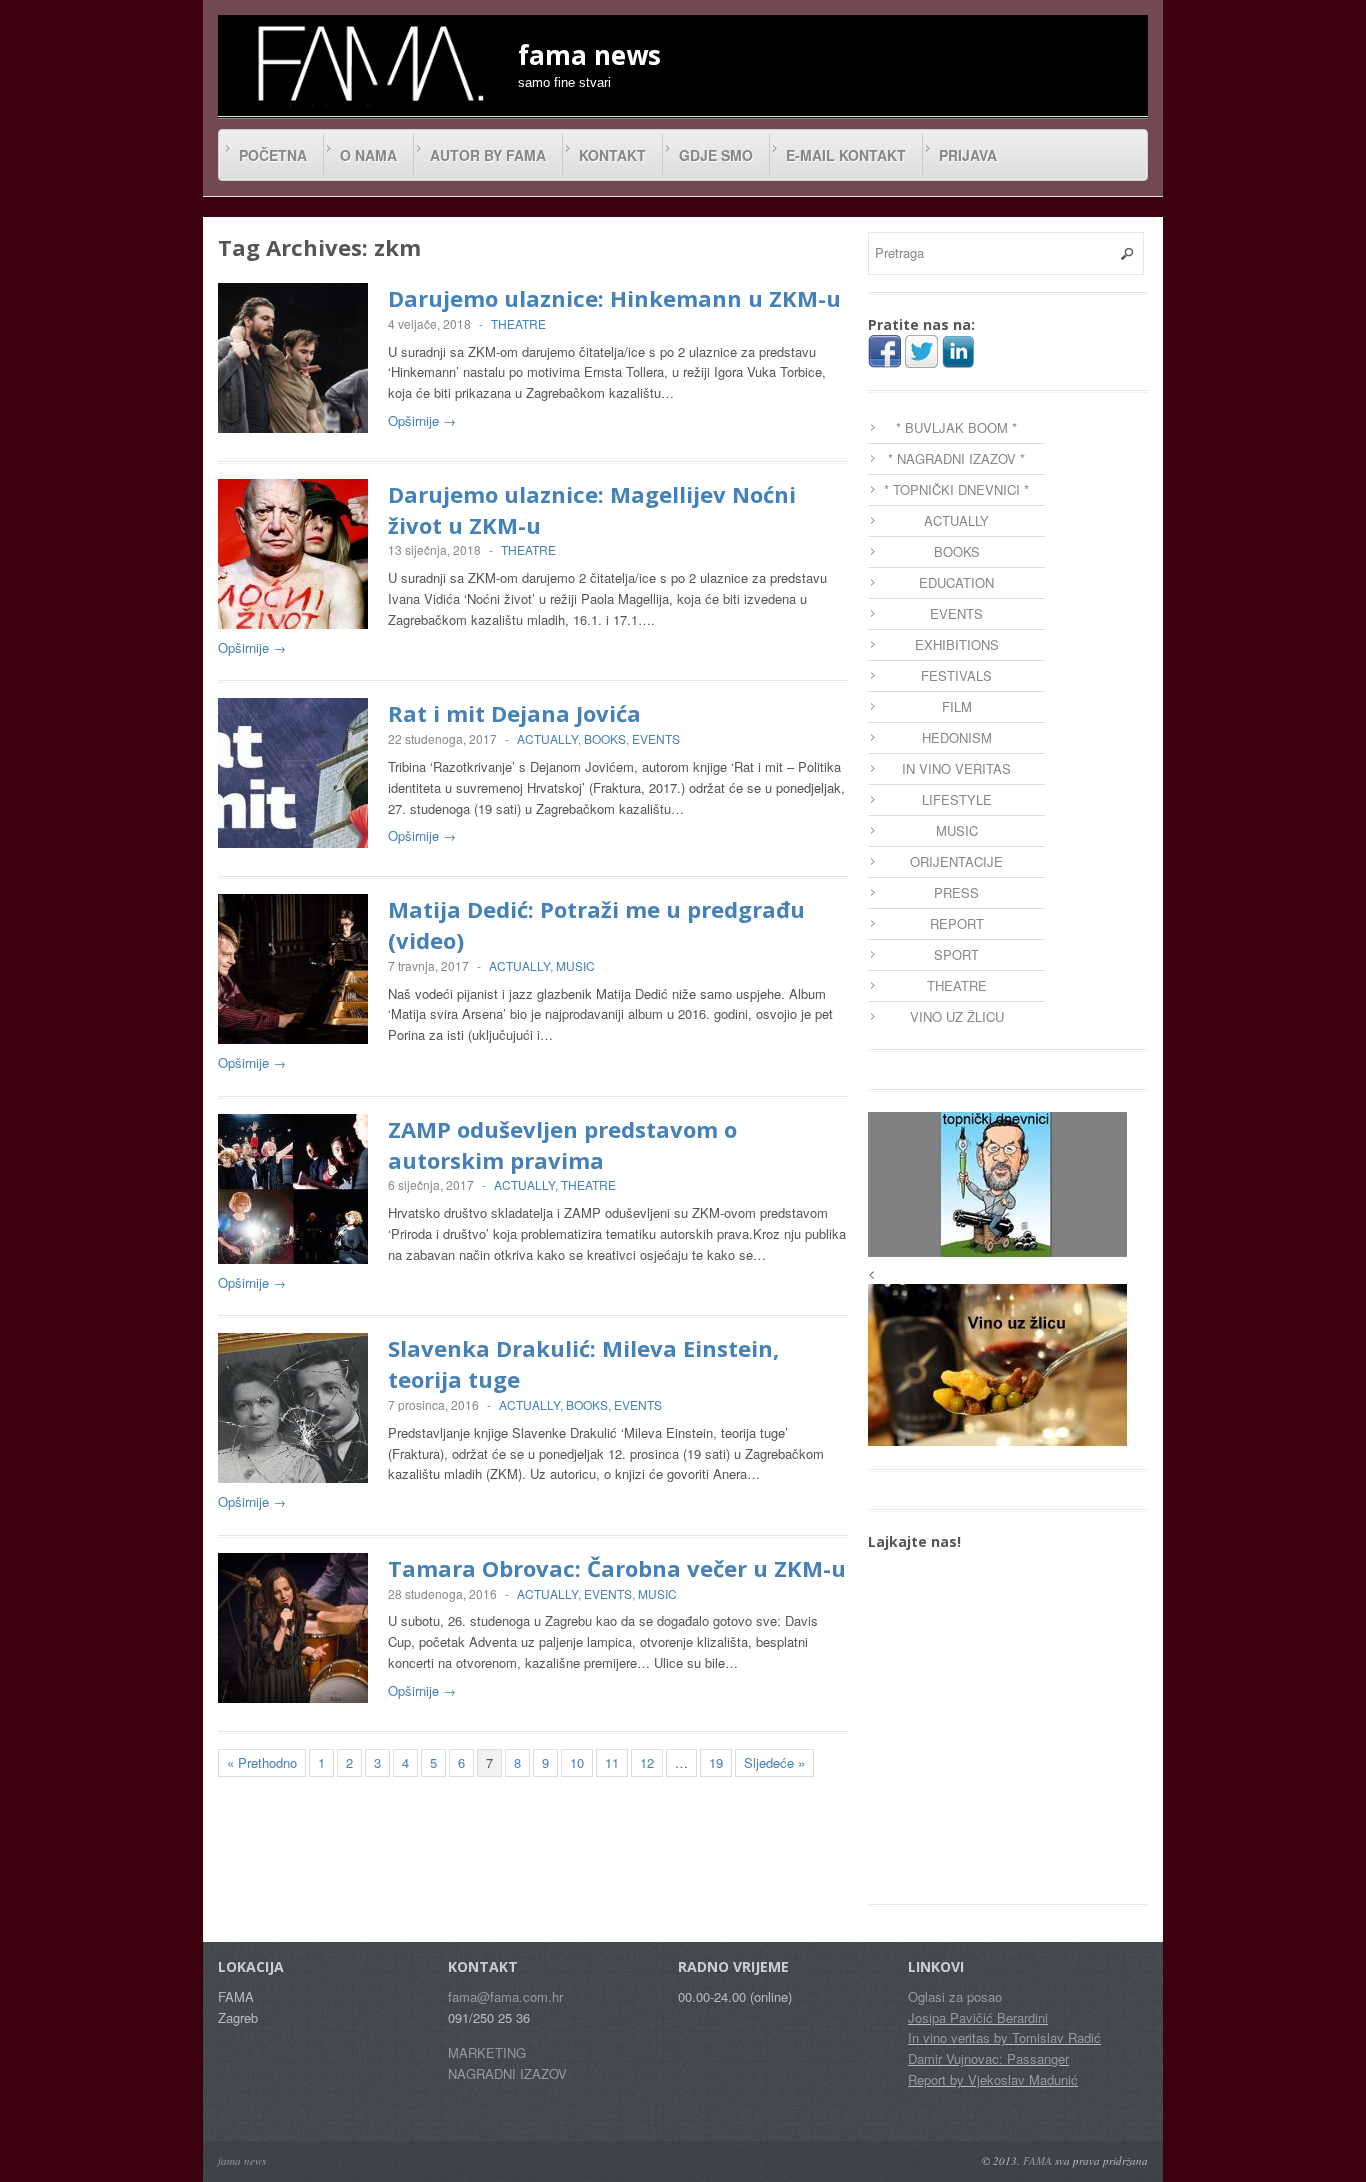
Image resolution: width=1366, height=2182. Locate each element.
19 (716, 1762)
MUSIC (575, 965)
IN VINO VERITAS (956, 768)
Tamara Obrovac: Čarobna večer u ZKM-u (617, 1568)
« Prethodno (262, 1762)
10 (577, 1762)
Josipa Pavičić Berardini (978, 2017)
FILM (957, 706)
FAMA (1037, 2160)
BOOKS (605, 738)
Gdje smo (716, 155)
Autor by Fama (488, 155)
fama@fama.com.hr (505, 1996)
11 (612, 1762)
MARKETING (487, 2052)
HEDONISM (957, 737)
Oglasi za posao (955, 1996)
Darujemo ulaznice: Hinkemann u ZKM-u (614, 298)
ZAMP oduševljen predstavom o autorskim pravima (562, 1144)
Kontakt (612, 155)
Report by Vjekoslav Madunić (993, 2079)
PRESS (956, 892)
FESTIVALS (956, 675)
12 (647, 1762)
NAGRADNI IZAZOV (507, 2073)
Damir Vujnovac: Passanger (988, 2058)
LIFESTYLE (957, 799)
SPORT (956, 954)
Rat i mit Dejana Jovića (514, 713)
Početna (273, 155)
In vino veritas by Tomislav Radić (1004, 2037)
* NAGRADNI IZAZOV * (956, 458)
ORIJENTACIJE (956, 861)
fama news (242, 2160)
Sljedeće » (774, 1762)
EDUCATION (956, 582)
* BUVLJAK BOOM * (956, 427)
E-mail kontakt (846, 155)
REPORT (957, 923)
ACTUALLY (547, 738)
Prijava (968, 155)
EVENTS (656, 738)
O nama (368, 155)
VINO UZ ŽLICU (957, 1016)
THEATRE (518, 323)
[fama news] (368, 63)
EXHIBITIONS (957, 644)
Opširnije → (422, 420)
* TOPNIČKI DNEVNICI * (956, 489)
